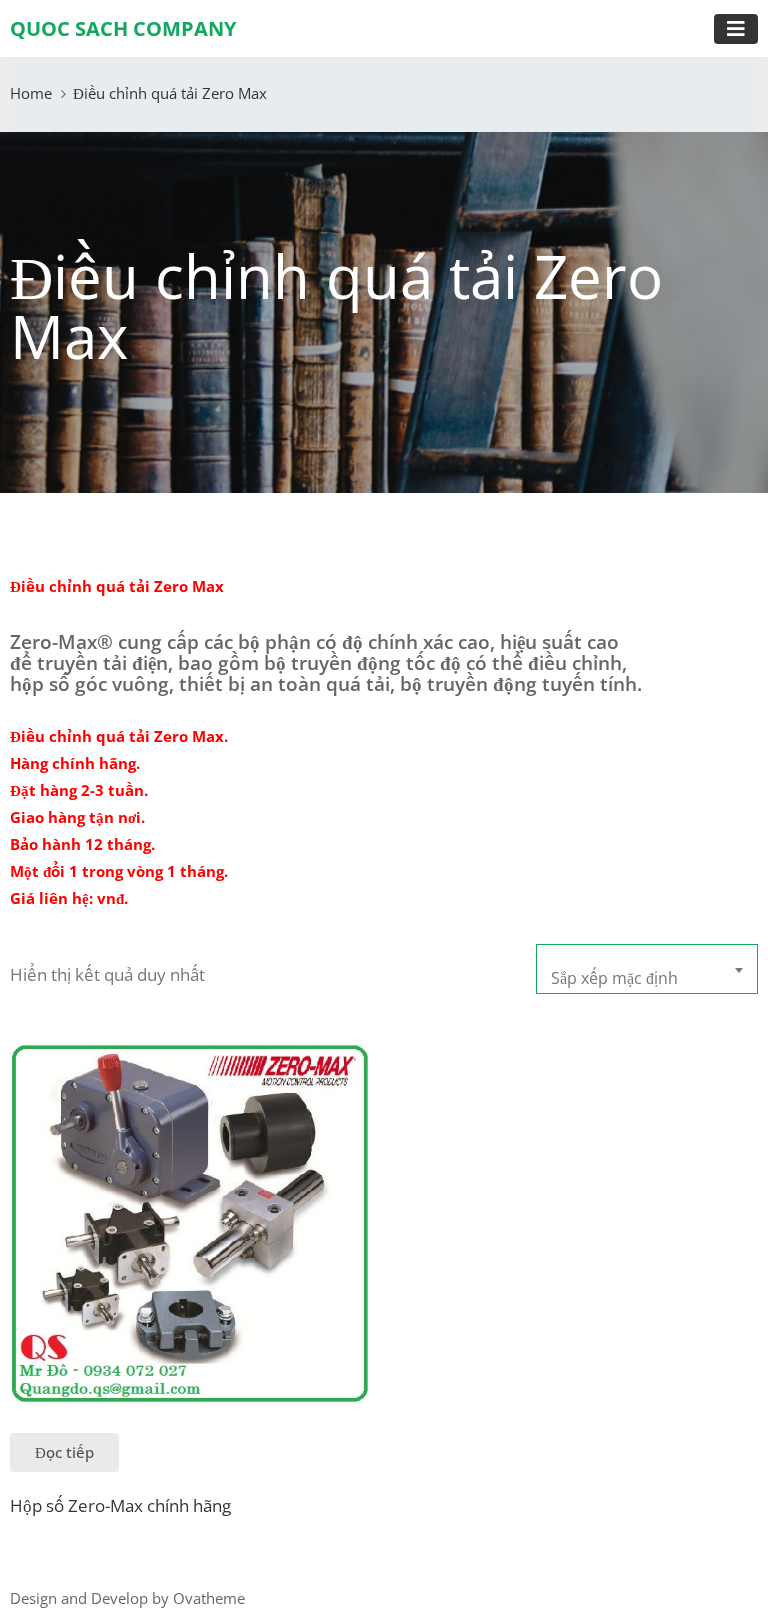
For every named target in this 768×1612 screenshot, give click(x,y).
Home (31, 93)
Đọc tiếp (64, 1452)
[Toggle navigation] (736, 29)
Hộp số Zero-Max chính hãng (120, 1505)
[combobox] (647, 969)
